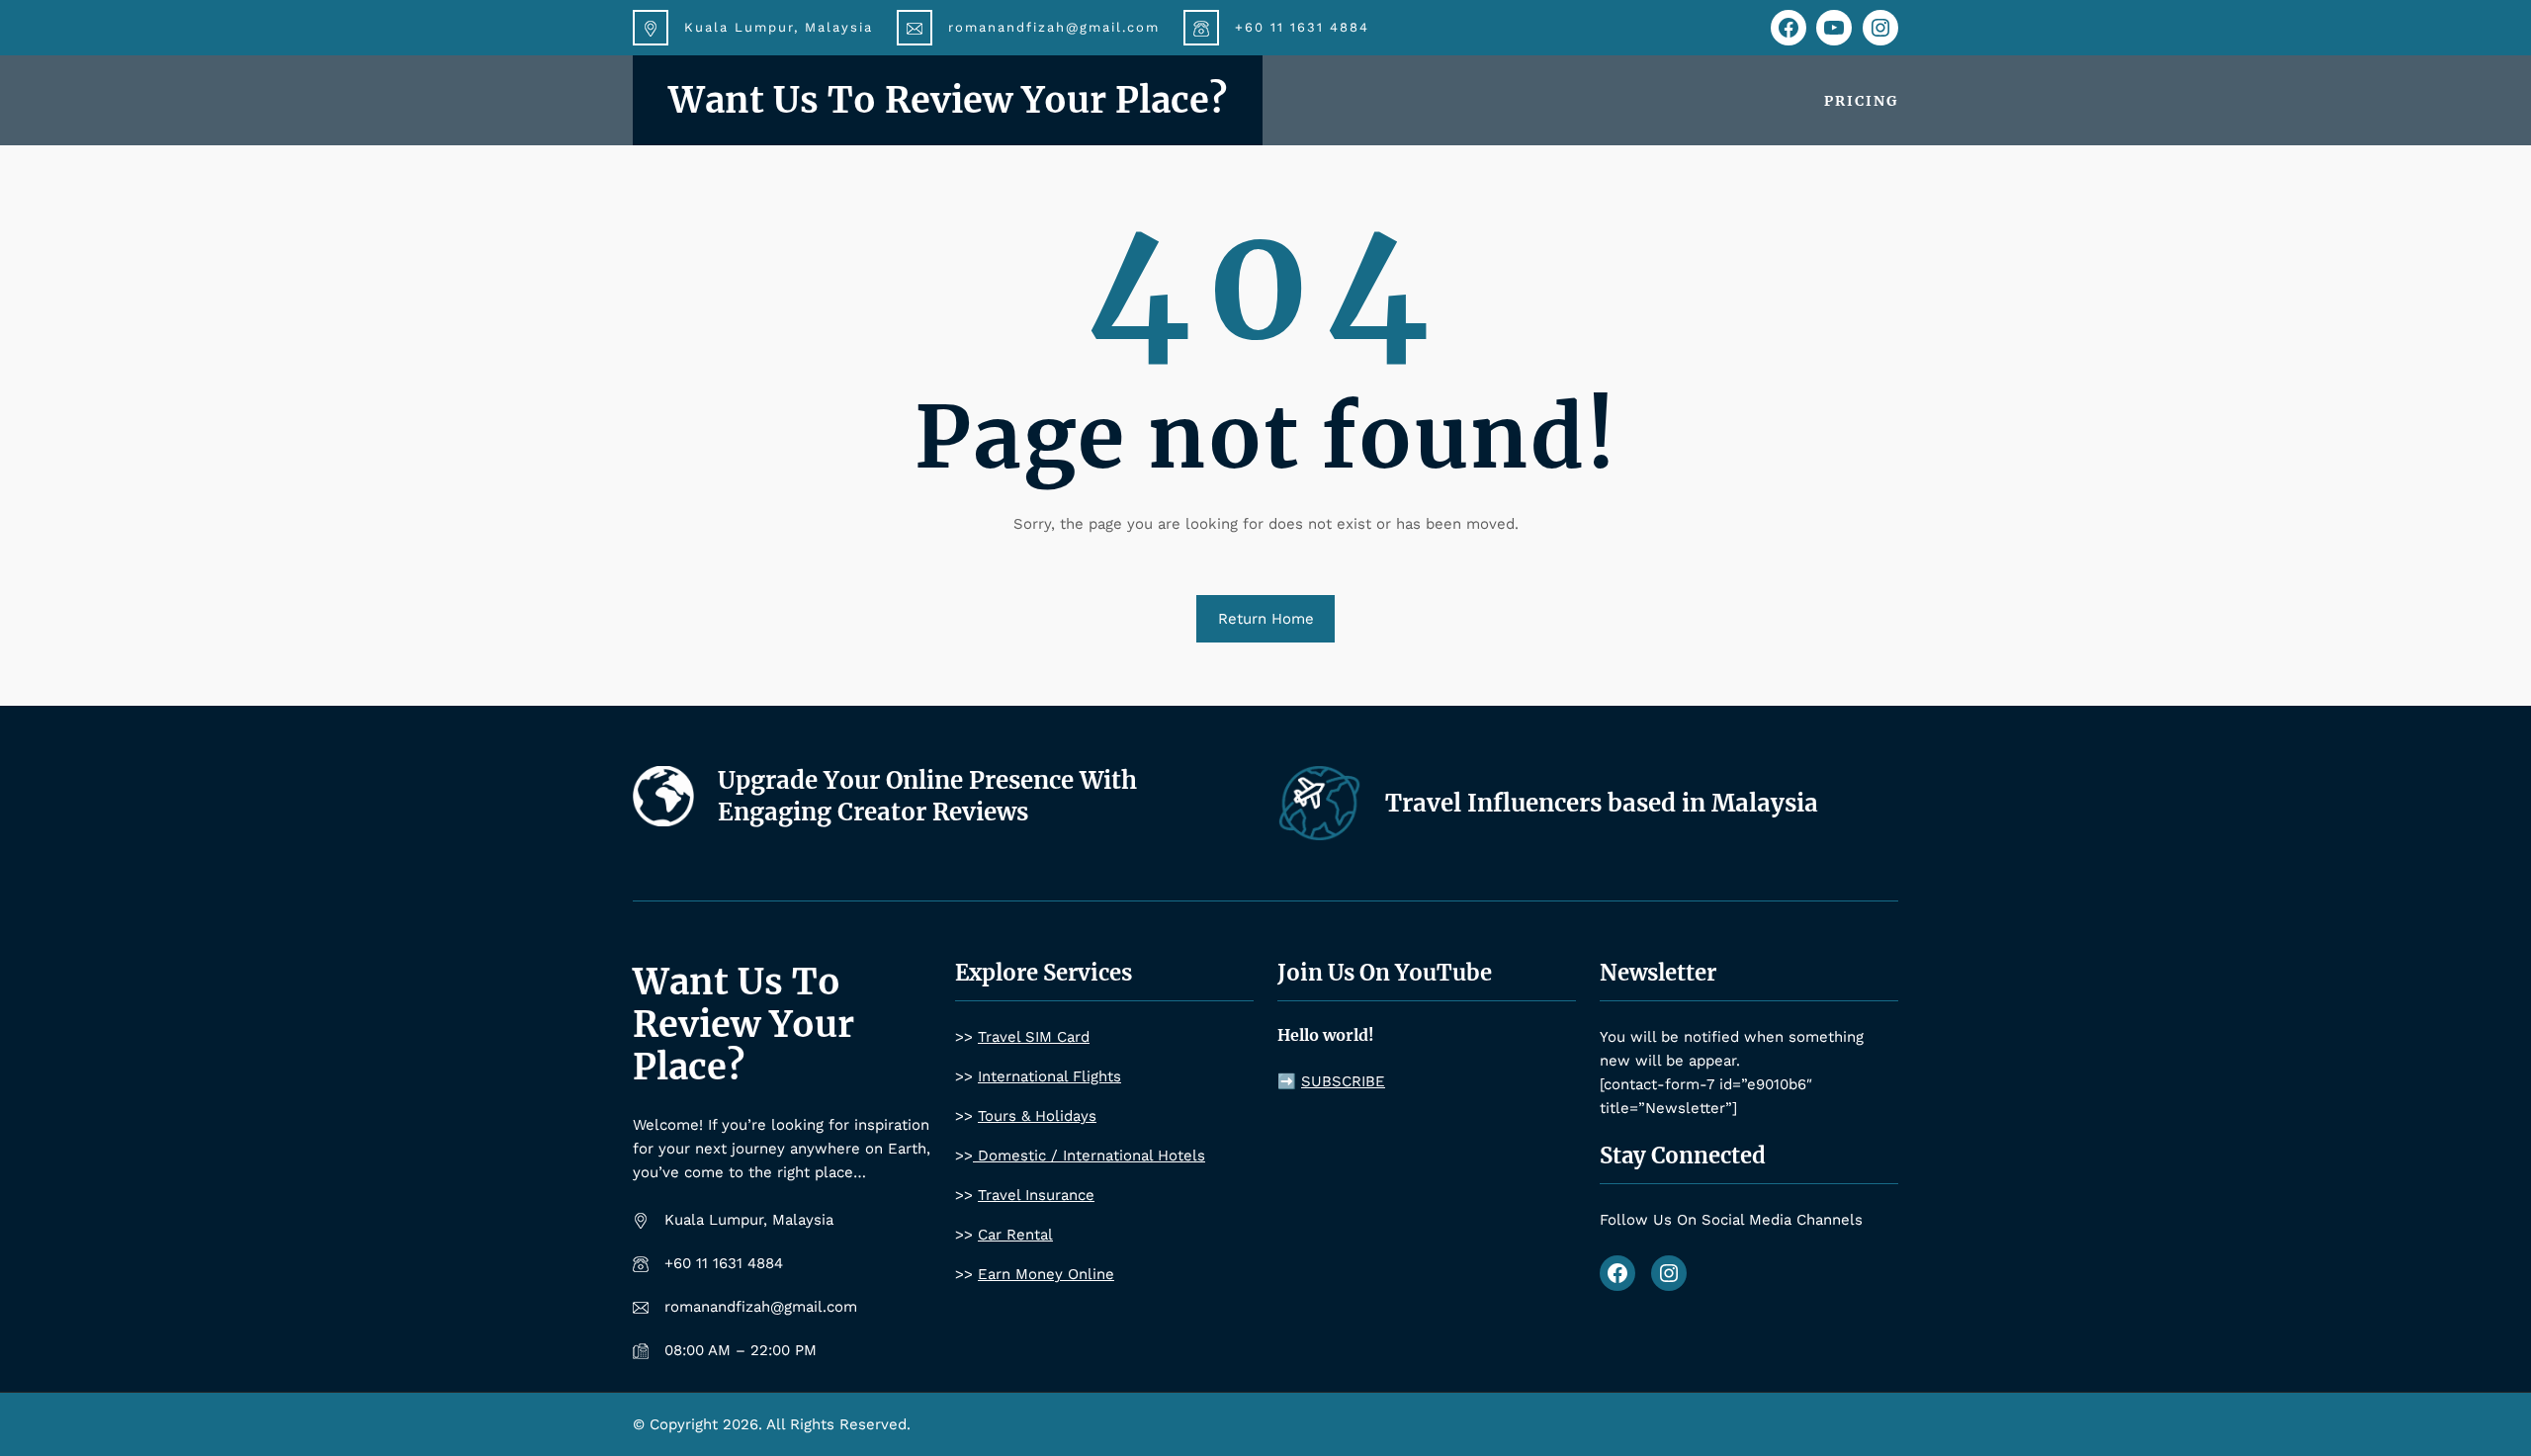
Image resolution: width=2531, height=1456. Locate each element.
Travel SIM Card (1034, 1037)
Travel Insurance (1036, 1195)
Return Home (1266, 619)
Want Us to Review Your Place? (948, 100)
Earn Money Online (1046, 1274)
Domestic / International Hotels (1089, 1156)
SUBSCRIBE (1343, 1081)
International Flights (1049, 1076)
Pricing (1861, 101)
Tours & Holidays (1037, 1116)
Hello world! (1326, 1035)
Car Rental (1015, 1235)
